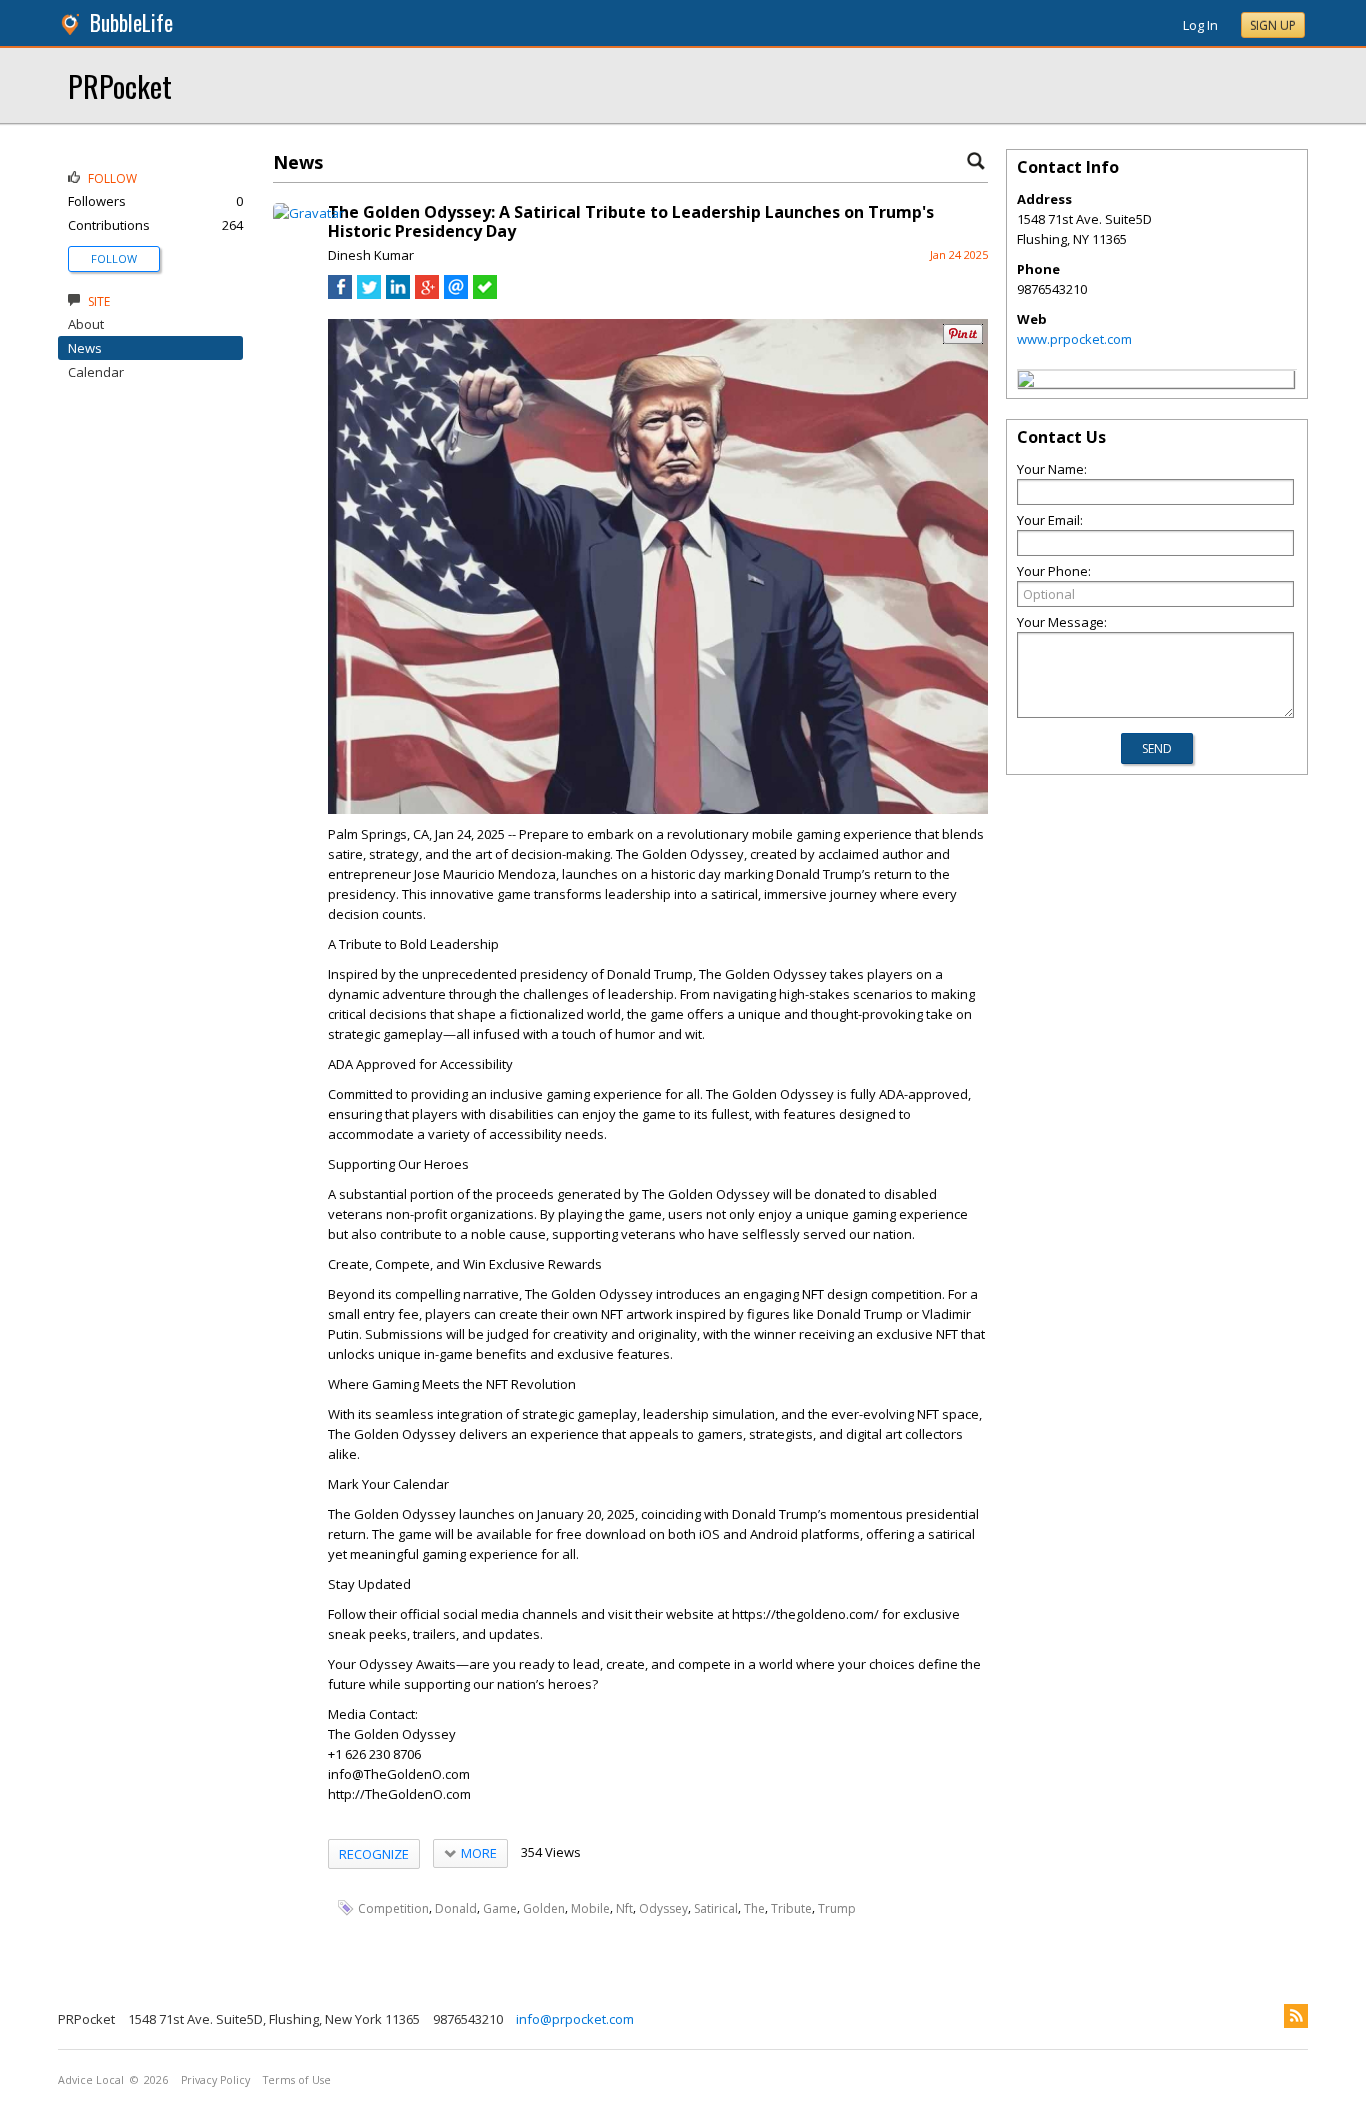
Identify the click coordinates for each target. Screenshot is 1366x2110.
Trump (837, 1908)
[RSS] (1296, 2016)
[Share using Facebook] (340, 294)
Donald (456, 1908)
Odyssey (663, 1908)
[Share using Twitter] (369, 294)
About (86, 324)
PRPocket (120, 85)
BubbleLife (131, 22)
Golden (544, 1908)
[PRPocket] (1026, 382)
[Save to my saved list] (485, 294)
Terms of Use (297, 2080)
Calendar (96, 372)
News (85, 348)
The (754, 1908)
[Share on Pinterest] (963, 339)
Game (500, 1908)
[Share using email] (456, 294)
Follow (114, 258)
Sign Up (1273, 25)
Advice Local (91, 2080)
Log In (1200, 25)
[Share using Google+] (427, 294)
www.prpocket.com (1074, 339)
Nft (624, 1908)
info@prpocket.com (575, 2019)
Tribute (791, 1908)
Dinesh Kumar (371, 255)
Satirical (716, 1908)
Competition (393, 1908)
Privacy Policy (215, 2080)
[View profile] (308, 213)
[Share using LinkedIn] (398, 294)
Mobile (590, 1908)
